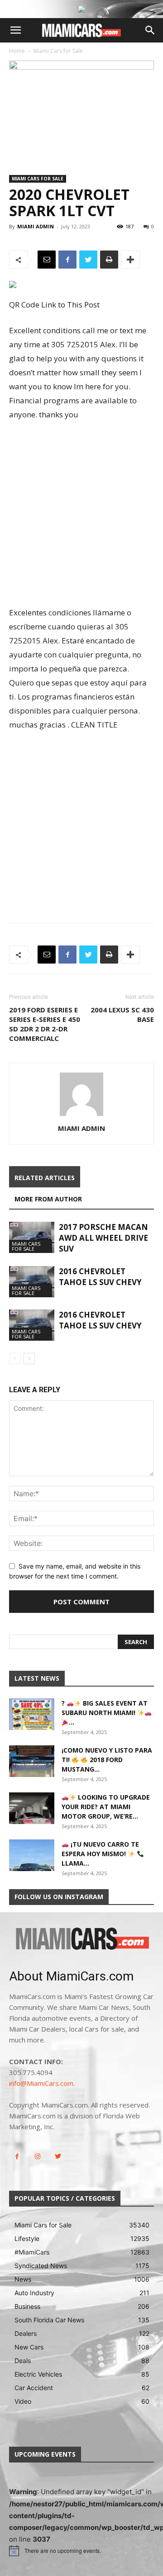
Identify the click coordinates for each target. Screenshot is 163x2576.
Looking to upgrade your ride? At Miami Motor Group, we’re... (106, 1807)
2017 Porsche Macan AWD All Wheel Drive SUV (103, 1238)
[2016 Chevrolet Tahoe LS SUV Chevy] (32, 1282)
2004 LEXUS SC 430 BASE (122, 1014)
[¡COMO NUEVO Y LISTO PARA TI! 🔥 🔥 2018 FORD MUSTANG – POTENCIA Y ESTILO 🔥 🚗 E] (32, 1761)
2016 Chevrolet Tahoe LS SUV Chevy (100, 1277)
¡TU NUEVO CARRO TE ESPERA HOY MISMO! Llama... (100, 1854)
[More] (130, 260)
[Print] (109, 260)
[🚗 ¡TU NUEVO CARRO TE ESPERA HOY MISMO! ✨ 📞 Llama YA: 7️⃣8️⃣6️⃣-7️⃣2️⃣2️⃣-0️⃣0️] (32, 1855)
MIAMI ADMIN (36, 226)
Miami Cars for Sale (58, 51)
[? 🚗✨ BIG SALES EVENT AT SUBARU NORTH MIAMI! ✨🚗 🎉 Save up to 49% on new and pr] (32, 1714)
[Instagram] (37, 2157)
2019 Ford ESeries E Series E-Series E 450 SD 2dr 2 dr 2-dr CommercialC (45, 1024)
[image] (81, 1939)
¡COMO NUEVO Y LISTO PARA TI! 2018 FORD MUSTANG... (107, 1760)
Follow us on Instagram (59, 1897)
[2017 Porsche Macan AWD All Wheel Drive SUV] (32, 1237)
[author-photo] (81, 1116)
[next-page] (29, 1359)
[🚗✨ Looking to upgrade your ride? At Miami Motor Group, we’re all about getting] (32, 1808)
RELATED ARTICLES (45, 1178)
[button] (15, 30)
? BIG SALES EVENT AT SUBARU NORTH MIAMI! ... (105, 1713)
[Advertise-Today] (81, 9)
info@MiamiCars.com (41, 2083)
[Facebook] (67, 260)
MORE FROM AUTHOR (48, 1199)
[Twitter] (88, 260)
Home (17, 51)
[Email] (47, 260)
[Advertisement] (81, 515)
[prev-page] (15, 1359)
